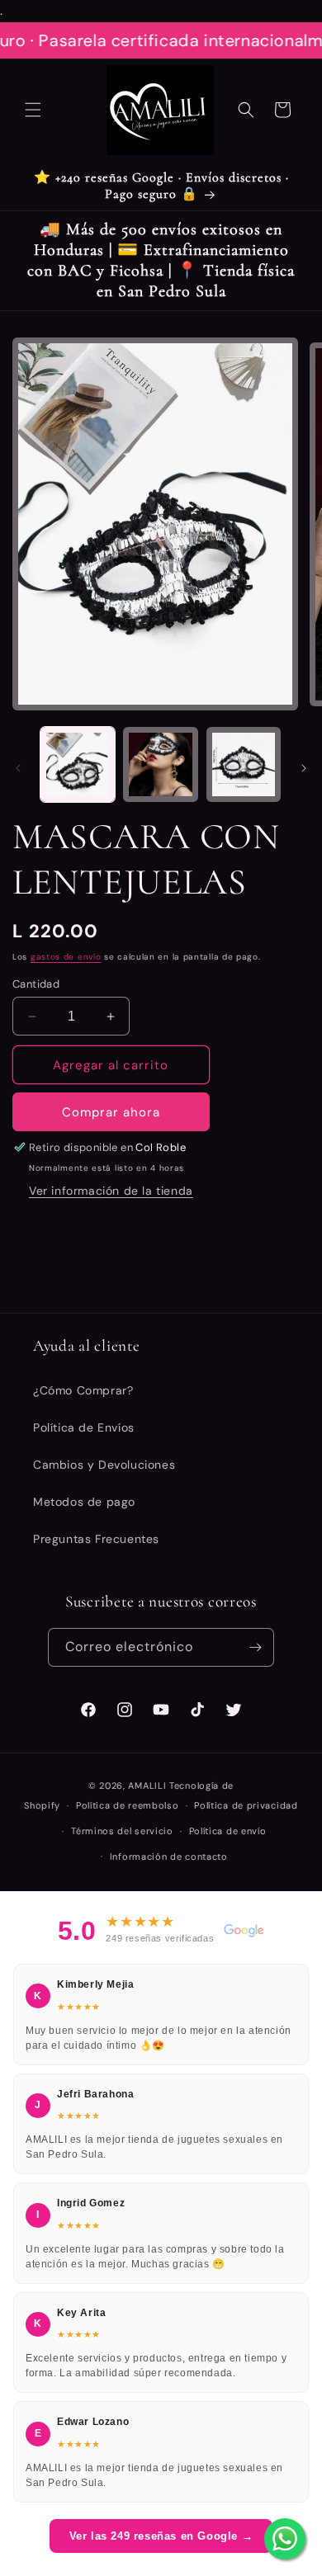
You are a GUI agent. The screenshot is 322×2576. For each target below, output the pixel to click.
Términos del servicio (122, 1831)
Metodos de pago (84, 1502)
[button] (33, 110)
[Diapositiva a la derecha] (304, 768)
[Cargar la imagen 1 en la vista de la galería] (78, 764)
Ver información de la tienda (111, 1191)
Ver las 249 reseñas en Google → (161, 2536)
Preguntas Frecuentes (96, 1539)
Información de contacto (169, 1857)
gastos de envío (66, 957)
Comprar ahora (111, 1112)
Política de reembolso (128, 1805)
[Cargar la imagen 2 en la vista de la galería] (160, 764)
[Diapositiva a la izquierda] (18, 768)
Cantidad (36, 984)
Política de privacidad (246, 1805)
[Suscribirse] (255, 1647)
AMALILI (147, 1786)
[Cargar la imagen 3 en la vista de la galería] (244, 764)
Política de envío (228, 1831)
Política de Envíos (84, 1427)
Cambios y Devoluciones (104, 1465)
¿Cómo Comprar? (83, 1390)
